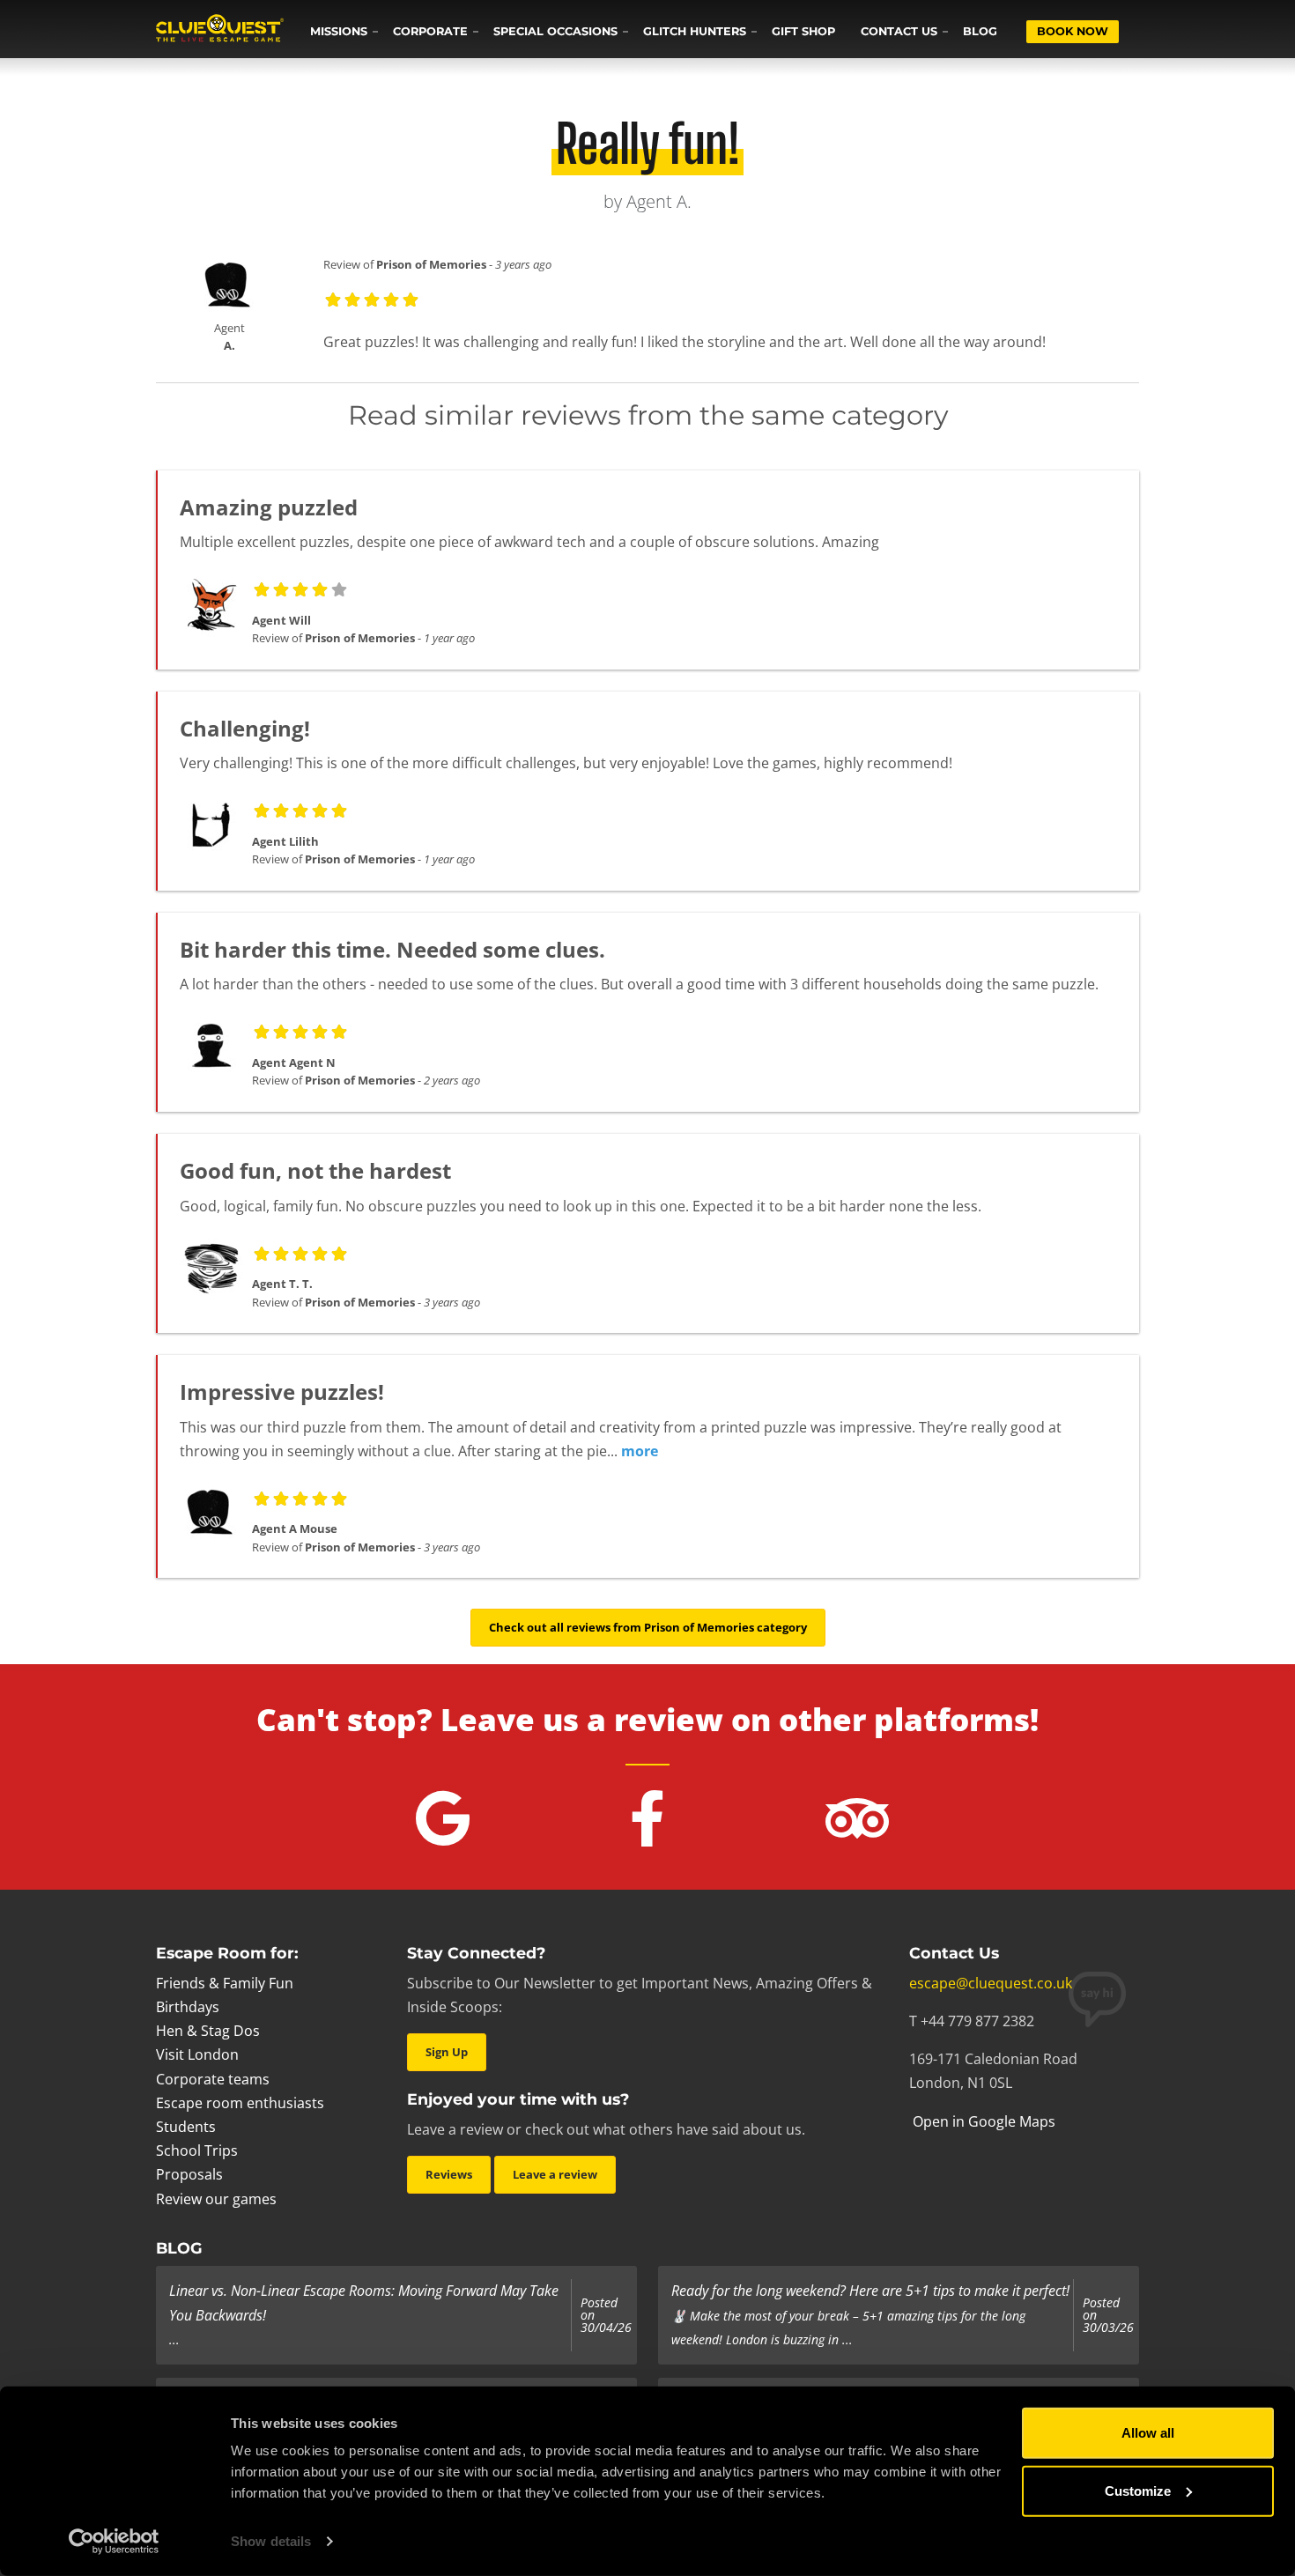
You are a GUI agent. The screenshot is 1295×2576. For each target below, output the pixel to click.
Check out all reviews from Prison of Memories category (648, 1627)
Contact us (899, 31)
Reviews (449, 2174)
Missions (339, 31)
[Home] (220, 30)
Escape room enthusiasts (240, 2103)
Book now (1073, 31)
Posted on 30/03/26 (1108, 2316)
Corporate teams (213, 2079)
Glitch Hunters (695, 31)
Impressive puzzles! (282, 1392)
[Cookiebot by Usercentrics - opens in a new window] (114, 2542)
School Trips (197, 2150)
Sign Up (447, 2052)
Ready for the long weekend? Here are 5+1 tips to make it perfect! (870, 2291)
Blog (980, 31)
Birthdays (188, 2007)
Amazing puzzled (269, 507)
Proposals (189, 2174)
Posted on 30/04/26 (606, 2316)
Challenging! (245, 728)
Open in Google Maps (982, 2121)
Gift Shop (803, 31)
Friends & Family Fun (225, 1983)
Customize (1138, 2490)
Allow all (1148, 2433)
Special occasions (555, 31)
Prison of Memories (431, 264)
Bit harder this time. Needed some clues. (392, 949)
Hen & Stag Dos (208, 2031)
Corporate (430, 31)
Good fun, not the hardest (315, 1170)
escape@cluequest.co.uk (991, 1983)
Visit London (197, 2054)
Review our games (216, 2199)
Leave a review (555, 2174)
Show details (271, 2541)
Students (186, 2127)
